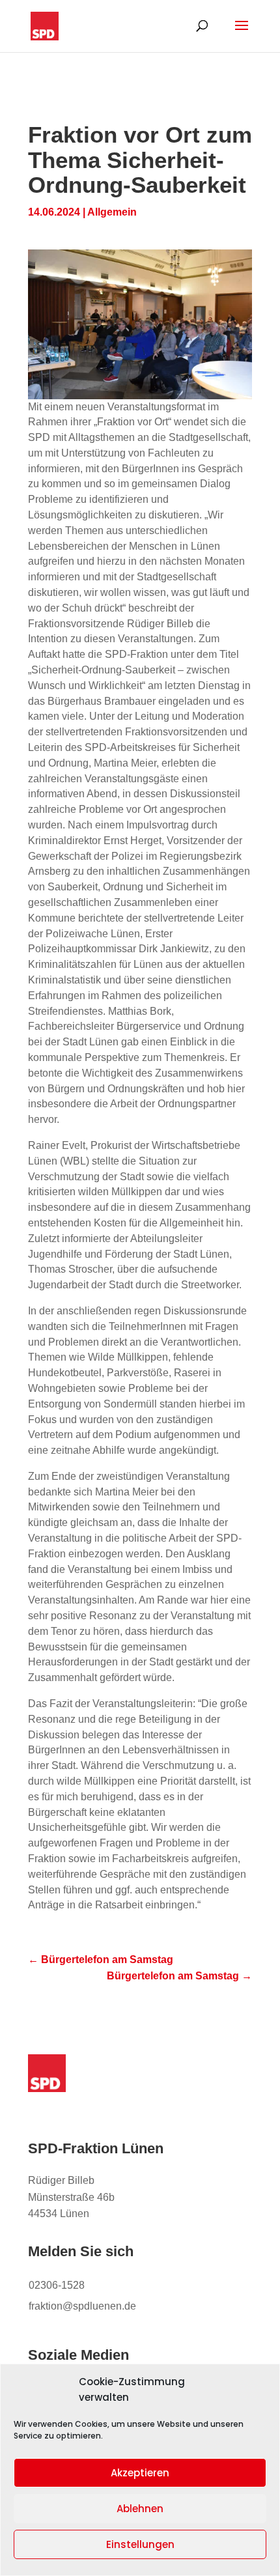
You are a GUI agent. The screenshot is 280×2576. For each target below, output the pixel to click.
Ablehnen (140, 2509)
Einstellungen (140, 2544)
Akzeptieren (140, 2473)
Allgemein (112, 212)
